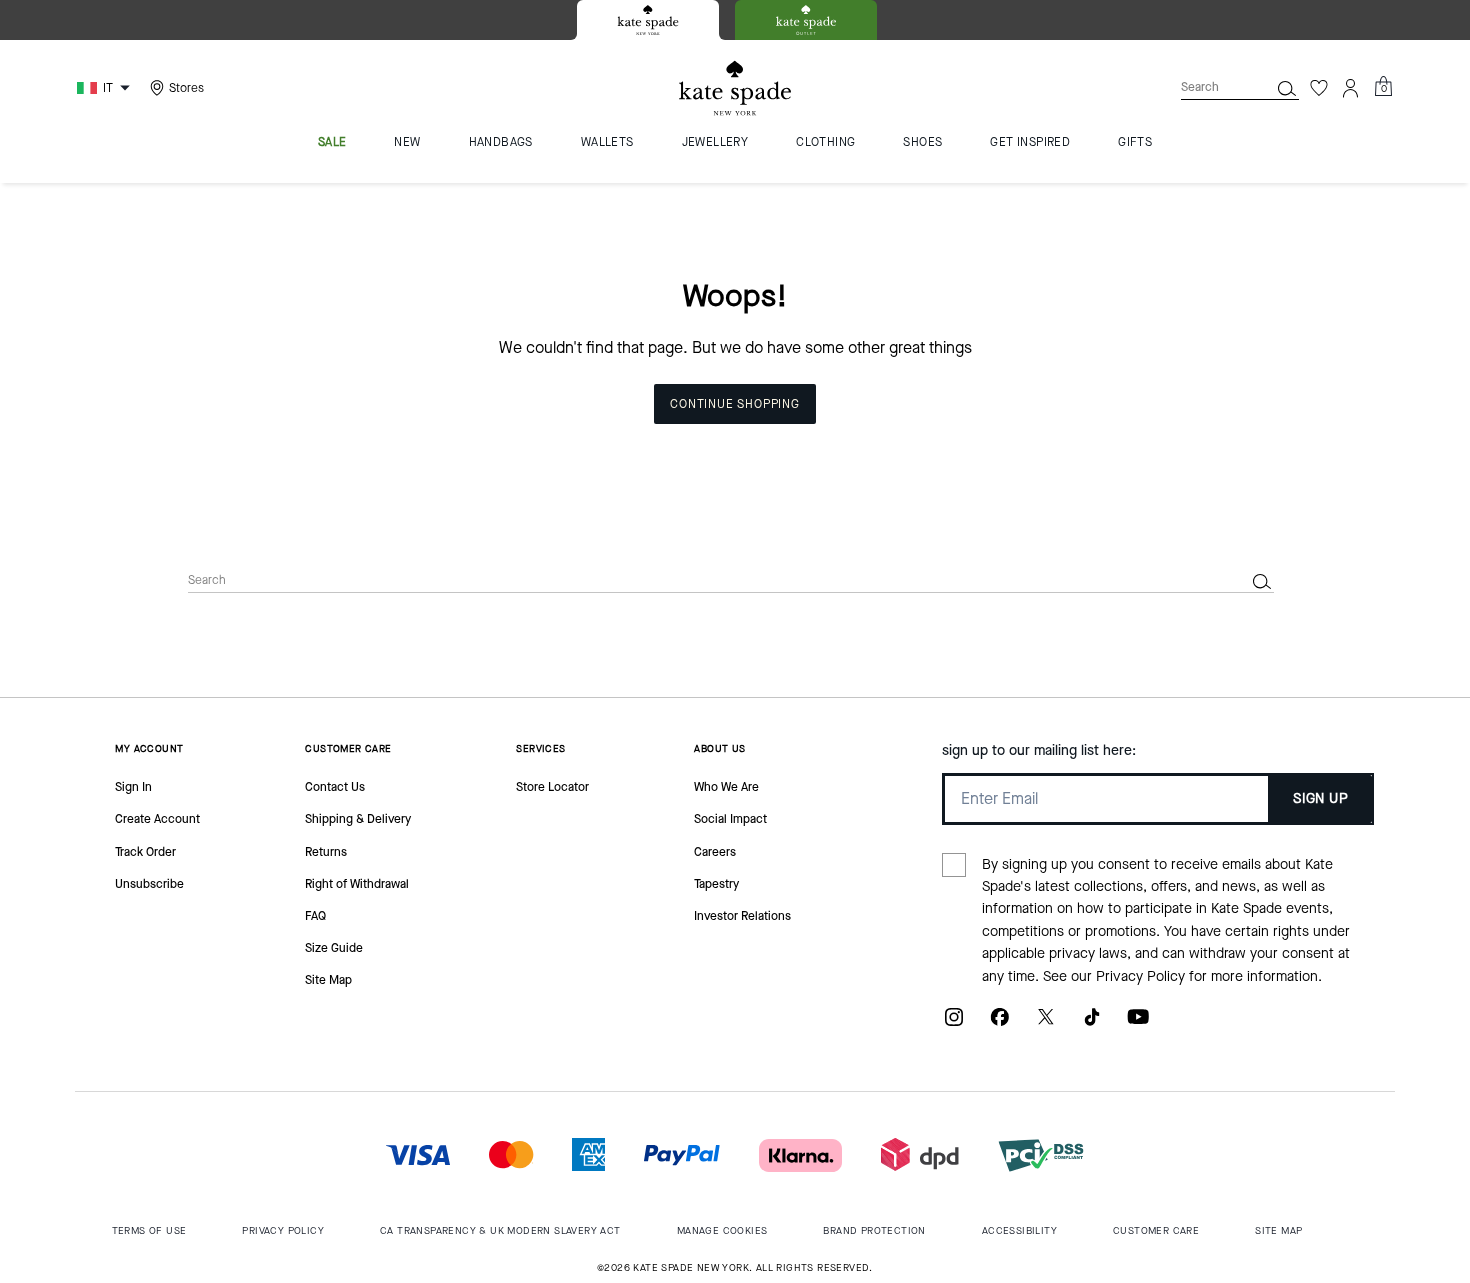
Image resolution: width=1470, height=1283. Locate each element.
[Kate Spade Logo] (735, 88)
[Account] (1351, 88)
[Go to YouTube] (1138, 1024)
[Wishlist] (1319, 88)
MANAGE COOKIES (722, 1230)
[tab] (648, 20)
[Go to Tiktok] (1092, 1024)
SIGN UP (1320, 798)
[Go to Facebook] (1000, 1024)
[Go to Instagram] (954, 1024)
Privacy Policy (1140, 976)
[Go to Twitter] (1046, 1024)
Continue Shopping (735, 404)
